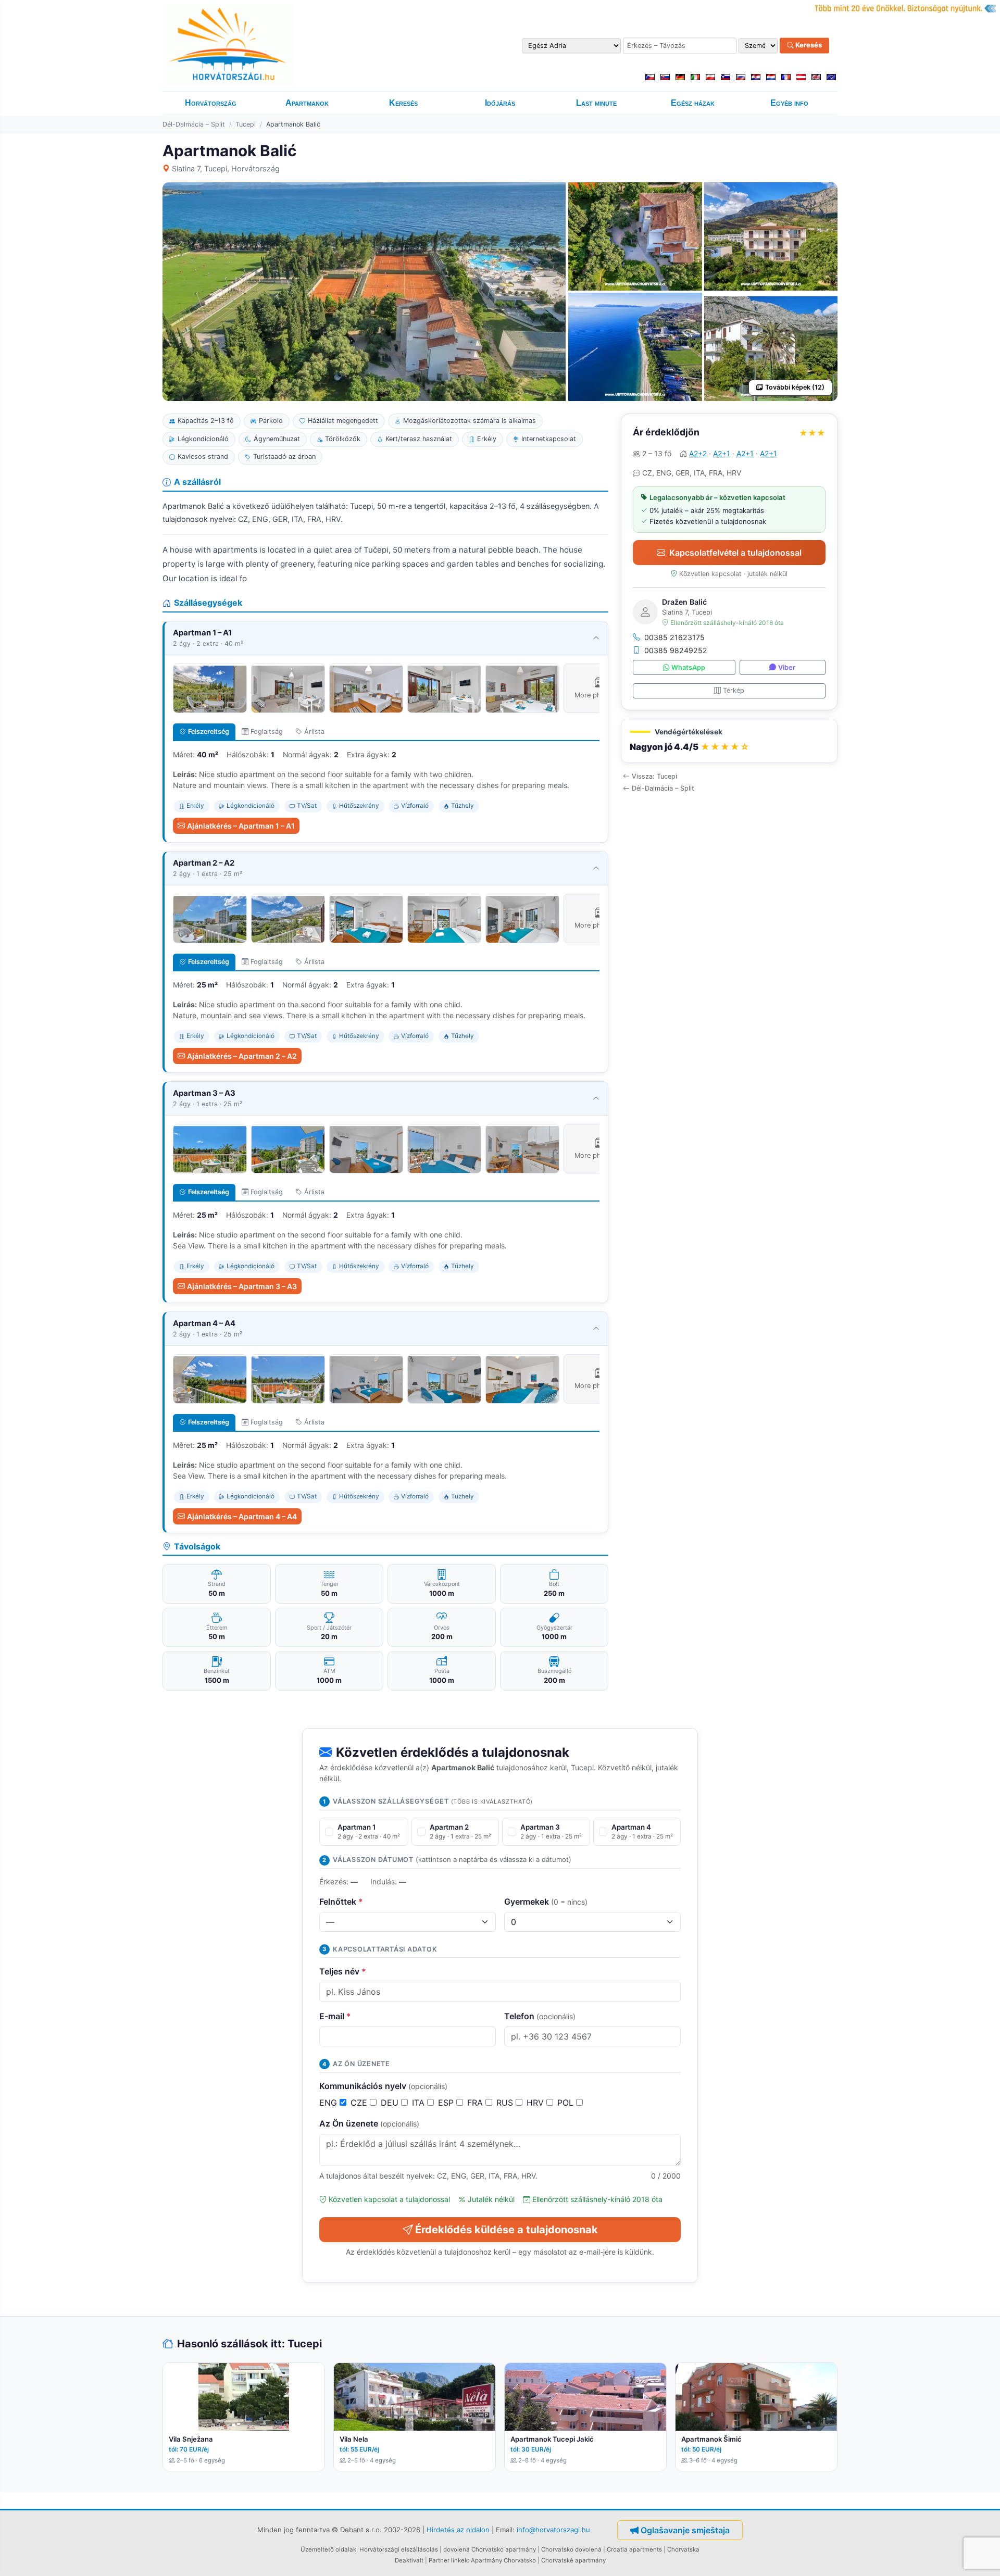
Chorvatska (683, 2549)
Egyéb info (789, 103)
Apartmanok (307, 103)
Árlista (314, 731)
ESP (447, 2103)
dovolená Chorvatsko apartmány (490, 2549)
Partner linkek (448, 2560)
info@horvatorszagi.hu (553, 2530)
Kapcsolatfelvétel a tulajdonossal (735, 553)
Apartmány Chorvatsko (503, 2560)
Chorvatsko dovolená (571, 2549)
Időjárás (500, 103)
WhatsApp (688, 667)
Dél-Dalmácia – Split (194, 124)
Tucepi (246, 124)
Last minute (596, 103)
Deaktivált (409, 2560)
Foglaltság (267, 731)
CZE (360, 2103)
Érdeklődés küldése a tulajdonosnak (507, 2230)
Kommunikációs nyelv (383, 2086)
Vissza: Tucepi (654, 776)
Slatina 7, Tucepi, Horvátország (226, 168)
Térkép (734, 690)
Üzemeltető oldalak (328, 2549)
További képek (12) (795, 387)
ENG (329, 2103)
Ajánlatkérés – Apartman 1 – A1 (241, 826)
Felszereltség (209, 731)
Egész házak (693, 103)
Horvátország (211, 103)
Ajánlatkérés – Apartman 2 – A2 (242, 1056)
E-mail (335, 2016)
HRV (536, 2103)
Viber (787, 667)
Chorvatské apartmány (573, 2560)
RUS (506, 2103)
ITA (420, 2103)
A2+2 (698, 453)
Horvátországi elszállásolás (399, 2549)
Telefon (540, 2016)
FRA (476, 2103)
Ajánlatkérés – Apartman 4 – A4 (242, 1516)
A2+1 (722, 453)
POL (567, 2103)
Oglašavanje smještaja (685, 2530)
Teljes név (343, 1971)
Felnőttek (341, 1902)
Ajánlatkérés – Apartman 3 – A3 (242, 1286)
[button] (729, 741)
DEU (391, 2103)
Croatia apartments (634, 2549)
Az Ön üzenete (369, 2123)
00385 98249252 (676, 650)
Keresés (808, 45)
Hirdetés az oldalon (458, 2530)
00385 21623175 (674, 637)
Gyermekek (546, 1902)
